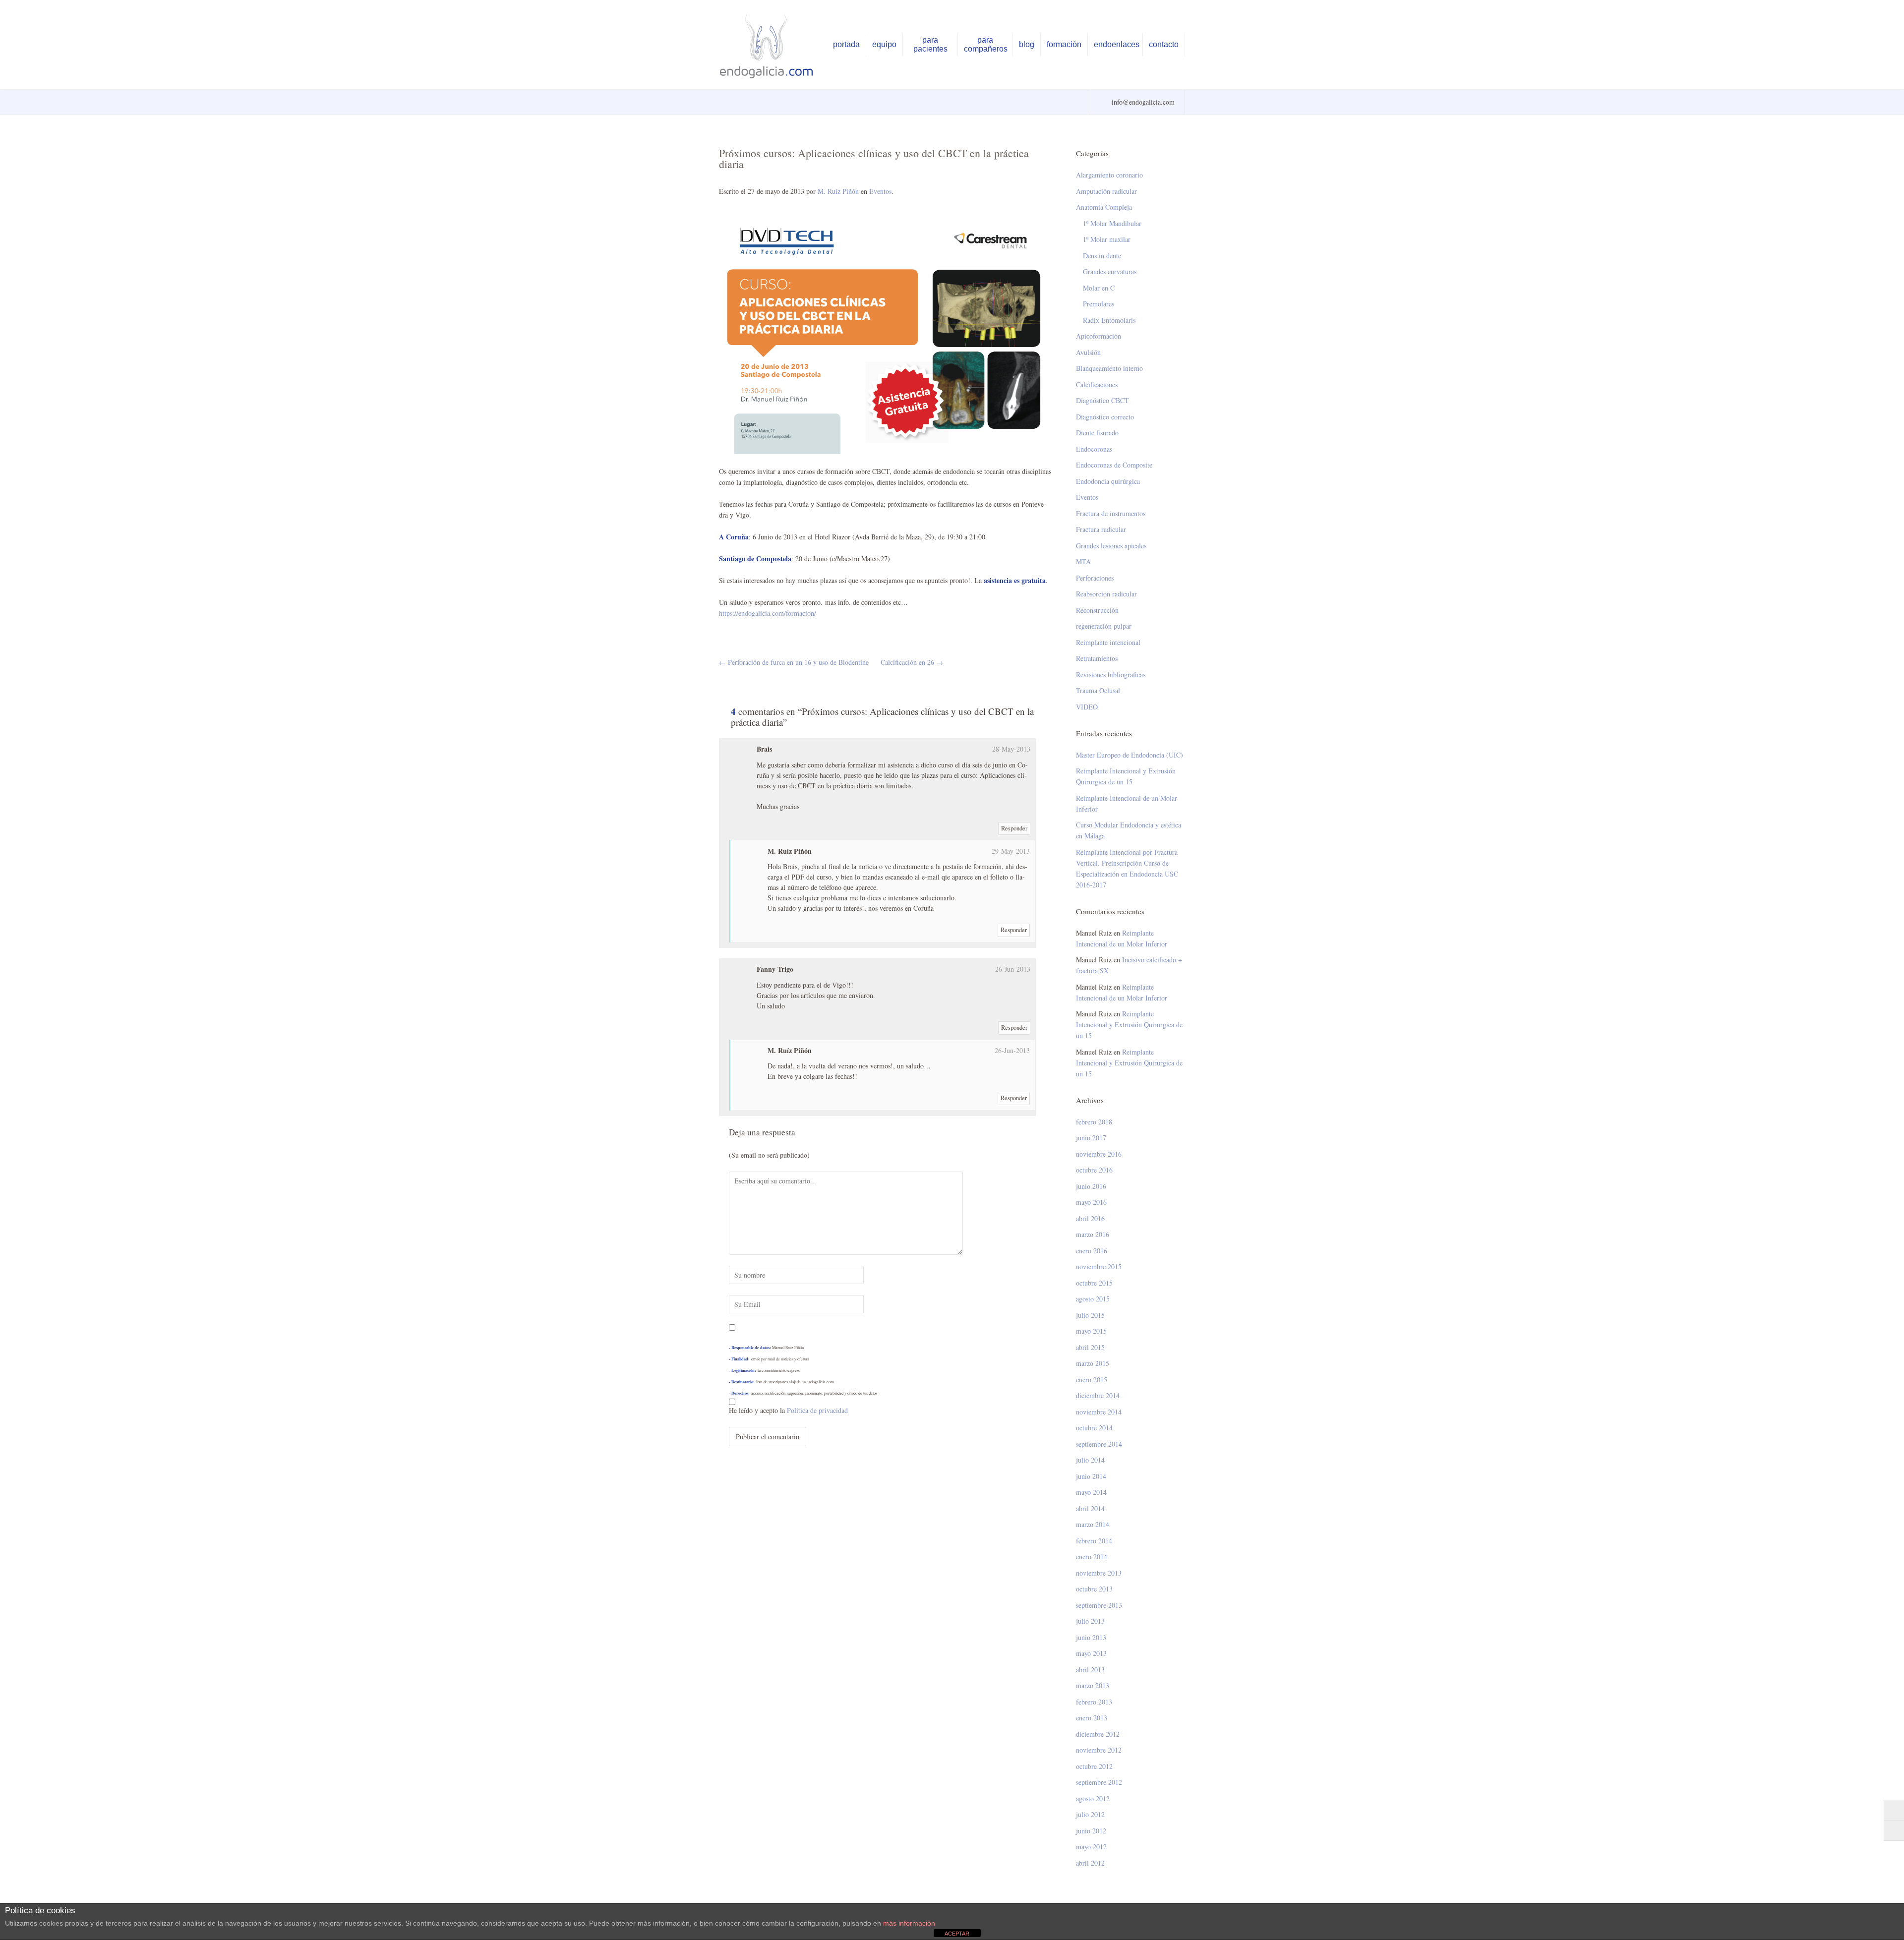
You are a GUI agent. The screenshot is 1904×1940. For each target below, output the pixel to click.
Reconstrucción (1097, 610)
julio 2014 (1090, 1460)
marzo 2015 (1093, 1363)
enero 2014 (1092, 1557)
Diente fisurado (1097, 433)
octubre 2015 (1094, 1283)
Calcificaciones (1097, 384)
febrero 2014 (1094, 1541)
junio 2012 (1091, 1831)
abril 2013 (1090, 1670)
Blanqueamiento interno (1109, 368)
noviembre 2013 (1099, 1573)
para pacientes (930, 44)
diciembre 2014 (1098, 1395)
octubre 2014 (1094, 1428)
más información (909, 1923)
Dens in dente (1102, 256)
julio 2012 (1090, 1814)
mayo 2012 (1091, 1847)
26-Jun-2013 (1013, 969)
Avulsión (1088, 352)
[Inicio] (768, 46)
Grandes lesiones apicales (1111, 546)
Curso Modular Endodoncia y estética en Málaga (1129, 830)
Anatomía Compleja (1104, 207)
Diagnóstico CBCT (1102, 400)
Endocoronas (1094, 449)
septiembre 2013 (1099, 1605)
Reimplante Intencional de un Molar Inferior (1127, 803)
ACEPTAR (957, 1934)
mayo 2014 (1091, 1492)
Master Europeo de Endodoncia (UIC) (1130, 755)
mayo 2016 (1091, 1202)
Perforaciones (1095, 578)
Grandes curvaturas (1110, 271)
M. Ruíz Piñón (838, 191)
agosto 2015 (1093, 1299)
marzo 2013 (1093, 1685)
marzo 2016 (1093, 1234)
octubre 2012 (1094, 1766)
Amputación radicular (1106, 191)
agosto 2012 (1093, 1798)
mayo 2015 (1091, 1331)
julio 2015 (1090, 1315)
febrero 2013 (1094, 1702)
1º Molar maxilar (1107, 239)
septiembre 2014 (1099, 1444)
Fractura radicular (1101, 529)
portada (846, 44)
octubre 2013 (1094, 1589)
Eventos (880, 191)
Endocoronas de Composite (1114, 465)
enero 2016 (1092, 1251)
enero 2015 (1092, 1380)
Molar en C (1099, 288)
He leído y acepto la (788, 1410)
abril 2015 (1090, 1347)
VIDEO (1087, 707)
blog (1027, 44)
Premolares (1099, 304)
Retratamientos (1097, 658)
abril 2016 (1090, 1218)
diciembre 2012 (1098, 1734)
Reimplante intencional (1108, 642)
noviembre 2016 (1099, 1154)
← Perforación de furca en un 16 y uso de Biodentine (794, 662)
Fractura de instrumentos (1111, 513)
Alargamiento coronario (1109, 175)
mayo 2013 (1091, 1653)
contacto (1164, 44)
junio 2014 (1091, 1476)
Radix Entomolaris (1109, 320)
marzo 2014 (1093, 1524)
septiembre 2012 (1099, 1782)
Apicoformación (1099, 336)
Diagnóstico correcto (1105, 417)
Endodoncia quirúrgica (1108, 481)
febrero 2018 (1094, 1122)
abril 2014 (1090, 1508)
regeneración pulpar (1104, 626)
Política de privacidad (817, 1410)
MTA (1083, 561)
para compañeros (986, 44)
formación (1064, 44)
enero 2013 (1092, 1718)
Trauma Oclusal (1098, 690)
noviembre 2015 (1099, 1266)
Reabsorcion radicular (1106, 594)
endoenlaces (1117, 44)
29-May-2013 (1011, 851)
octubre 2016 (1094, 1170)
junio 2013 (1091, 1637)
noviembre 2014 (1099, 1412)
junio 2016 (1091, 1186)
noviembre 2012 (1099, 1750)
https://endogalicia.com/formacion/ (768, 613)
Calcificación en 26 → (912, 662)
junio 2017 (1091, 1138)
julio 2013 (1090, 1621)
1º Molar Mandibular (1112, 223)
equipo (884, 44)
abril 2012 (1090, 1863)
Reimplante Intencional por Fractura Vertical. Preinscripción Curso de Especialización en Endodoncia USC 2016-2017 (1127, 868)
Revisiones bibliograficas (1111, 675)
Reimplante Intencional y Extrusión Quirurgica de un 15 (1126, 776)
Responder (1014, 828)
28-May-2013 (1011, 749)
